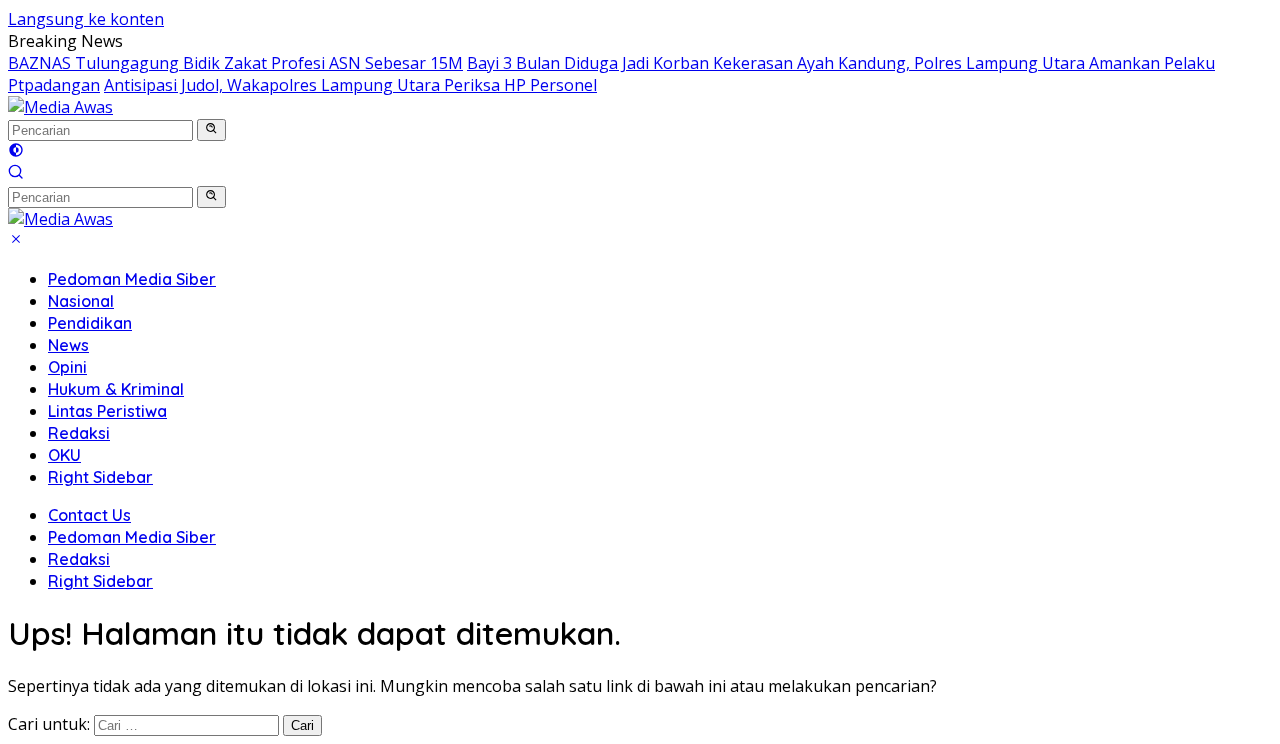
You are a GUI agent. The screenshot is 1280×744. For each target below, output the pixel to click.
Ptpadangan (54, 85)
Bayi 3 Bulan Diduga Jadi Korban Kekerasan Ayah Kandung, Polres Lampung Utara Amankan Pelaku (841, 63)
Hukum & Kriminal (116, 389)
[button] (211, 130)
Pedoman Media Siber (132, 279)
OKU (64, 455)
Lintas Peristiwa (107, 411)
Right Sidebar (100, 477)
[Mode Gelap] (16, 152)
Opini (67, 367)
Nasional (81, 301)
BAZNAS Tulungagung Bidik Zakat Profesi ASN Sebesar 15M (235, 63)
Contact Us (89, 515)
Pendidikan (90, 323)
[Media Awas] (60, 107)
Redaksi (79, 433)
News (68, 345)
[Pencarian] (16, 174)
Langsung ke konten (86, 19)
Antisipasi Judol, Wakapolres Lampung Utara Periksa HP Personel (350, 85)
